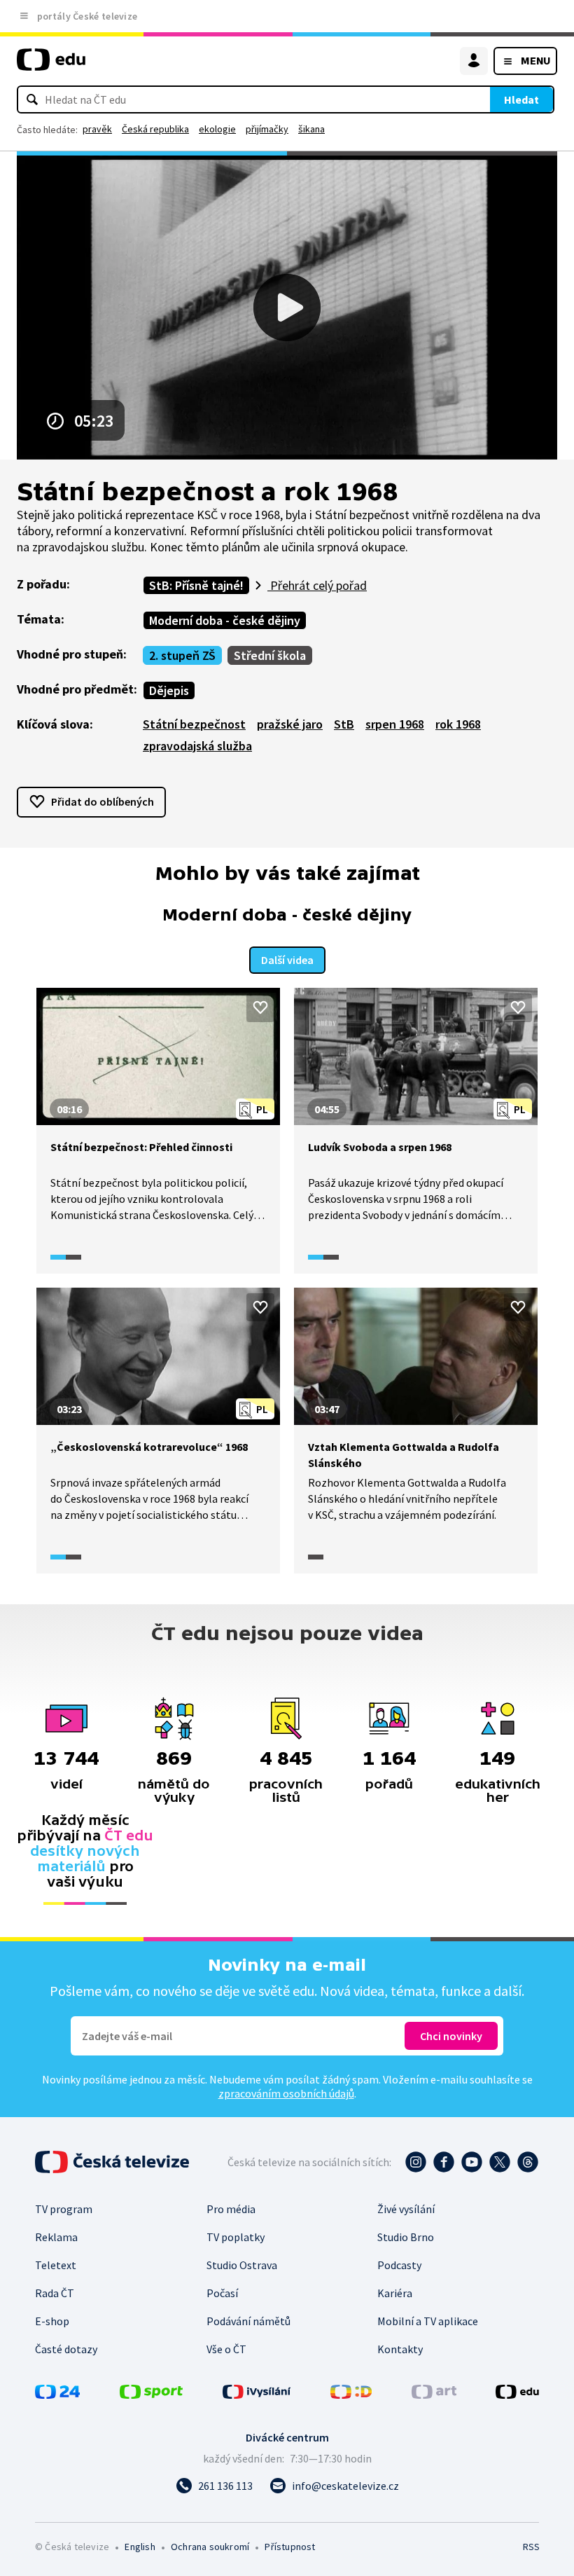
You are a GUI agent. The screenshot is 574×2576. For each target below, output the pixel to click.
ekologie (217, 129)
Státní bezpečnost (194, 724)
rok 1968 (458, 724)
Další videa (287, 960)
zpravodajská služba (197, 746)
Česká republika (155, 129)
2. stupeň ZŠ (182, 655)
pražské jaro (290, 724)
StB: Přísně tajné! (196, 585)
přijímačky (267, 129)
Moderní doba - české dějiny (225, 620)
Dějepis (169, 690)
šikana (311, 129)
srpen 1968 (395, 724)
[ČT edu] (51, 66)
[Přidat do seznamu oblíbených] (260, 1007)
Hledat (521, 99)
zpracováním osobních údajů (286, 2093)
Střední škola (270, 655)
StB (344, 724)
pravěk (97, 129)
